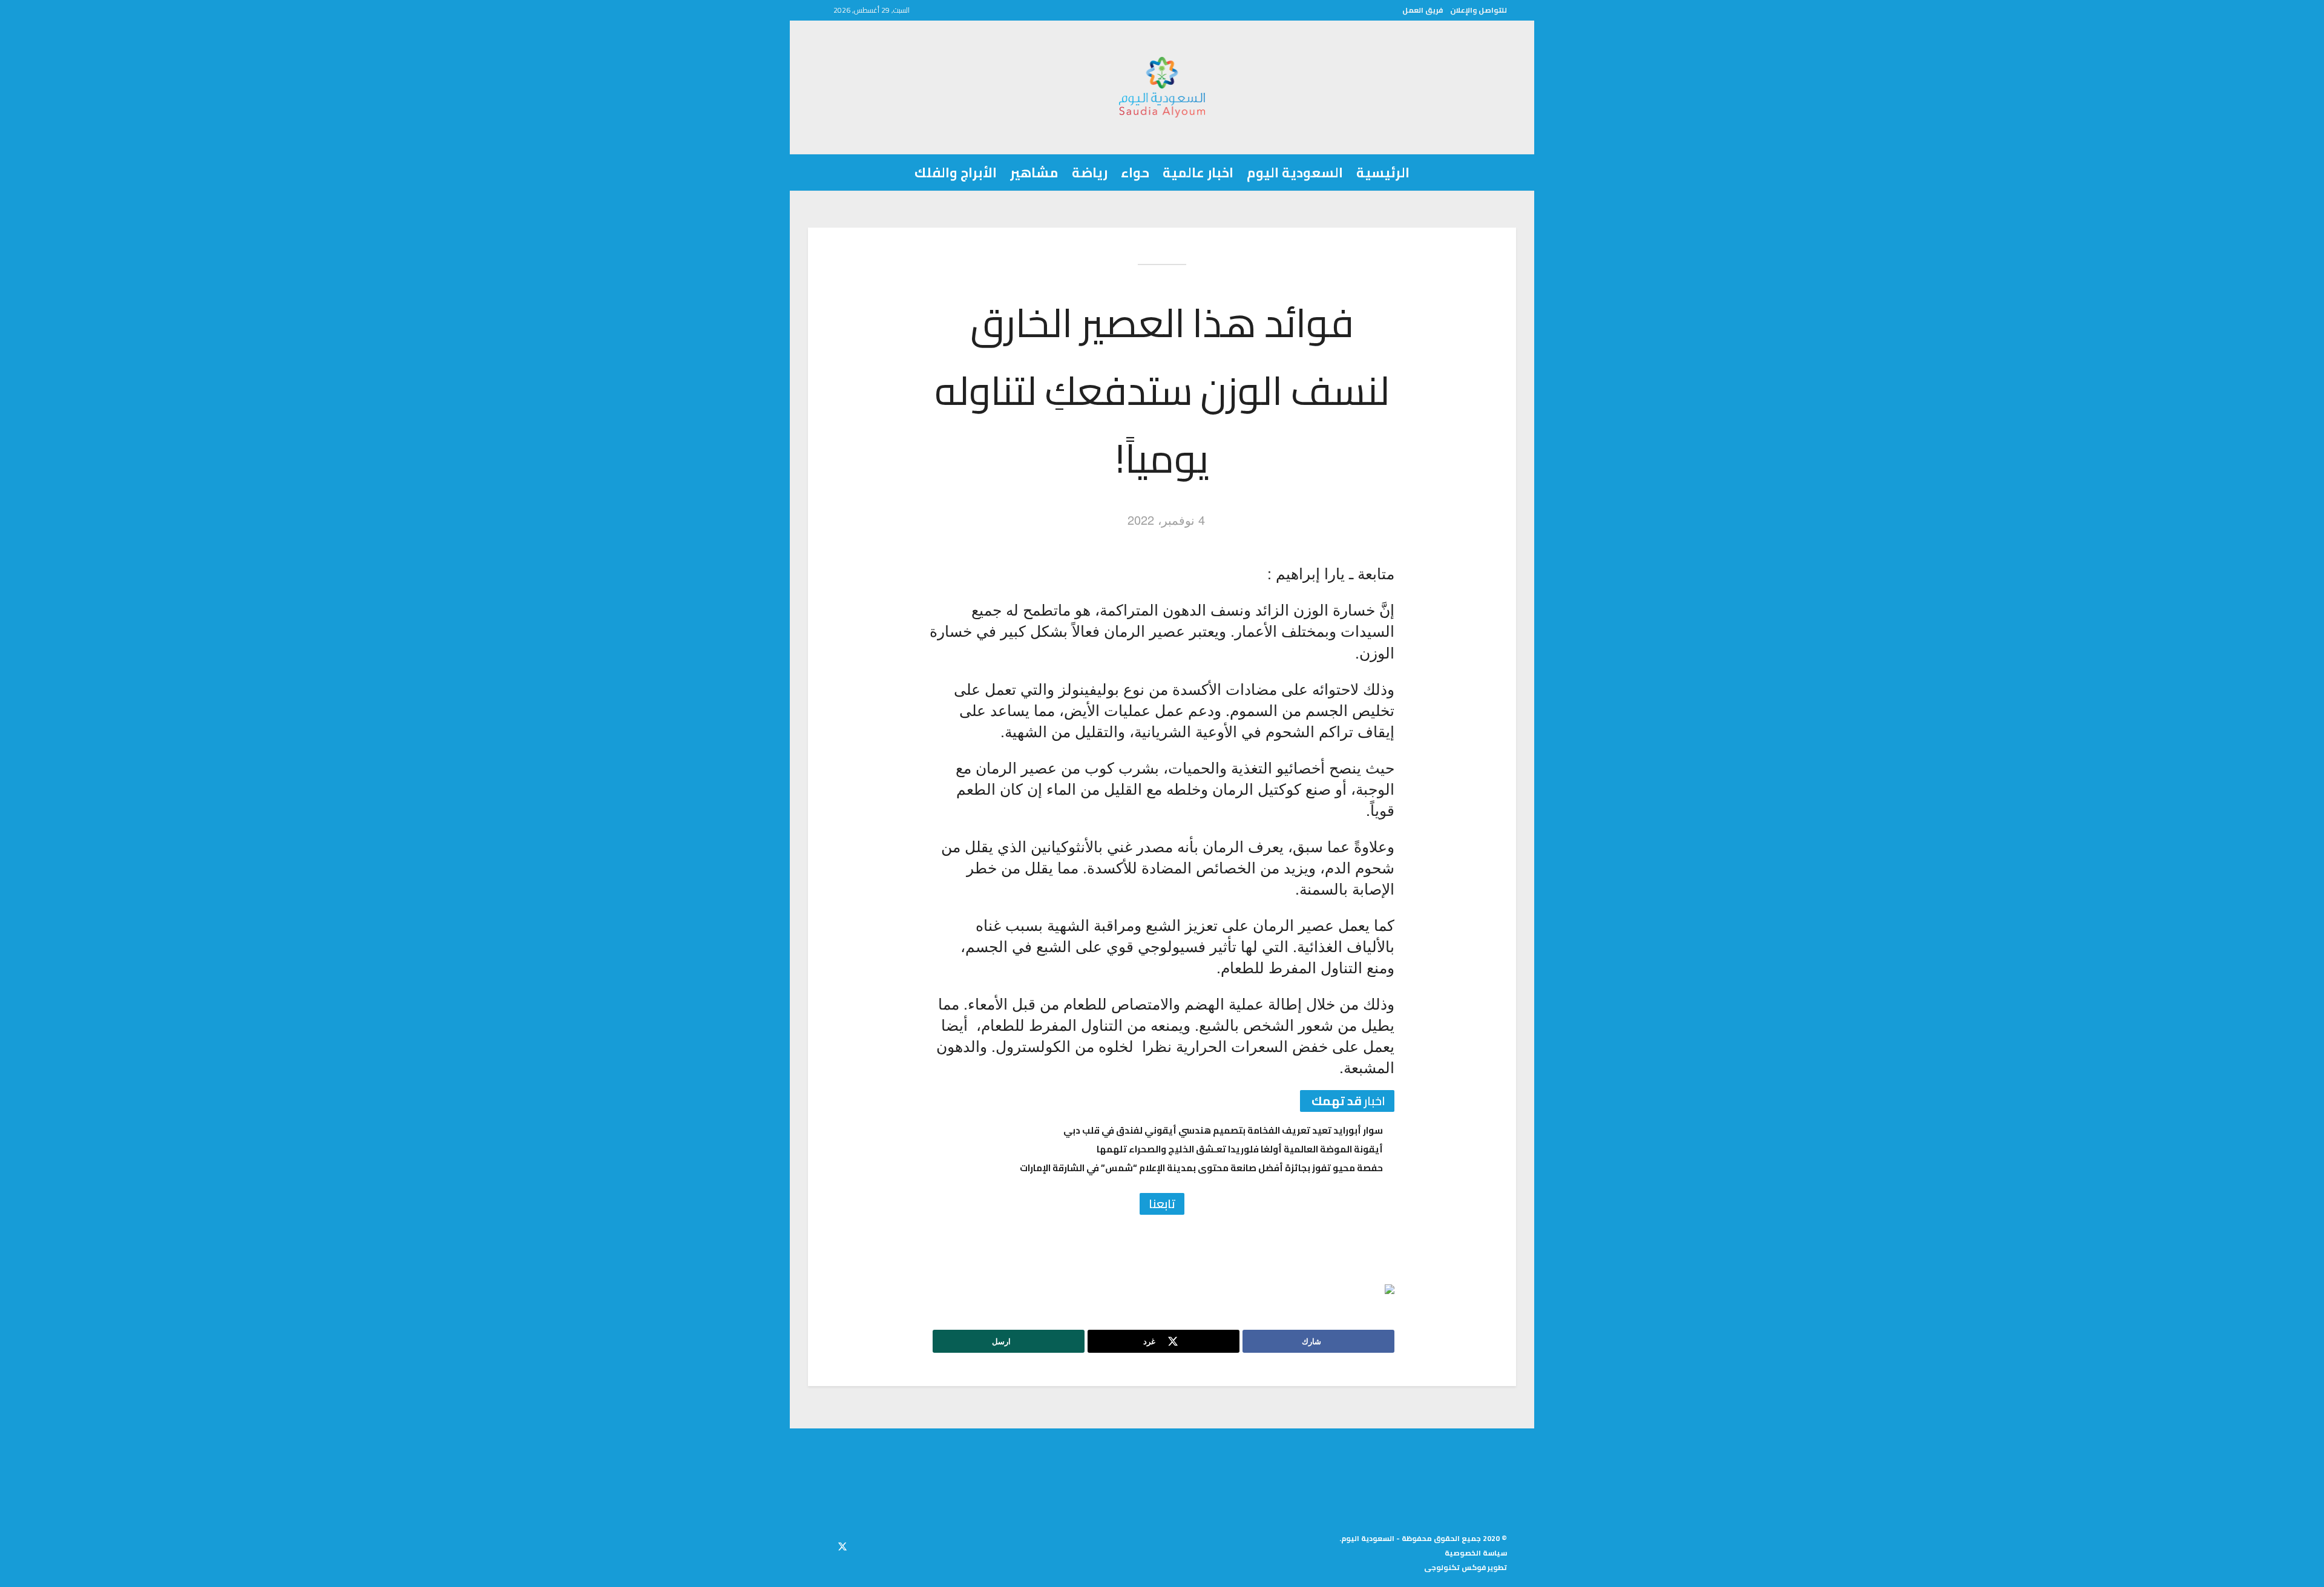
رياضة (1090, 172)
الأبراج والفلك (956, 172)
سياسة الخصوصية (1476, 1553)
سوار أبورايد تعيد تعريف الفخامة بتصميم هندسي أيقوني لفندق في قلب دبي (1223, 1130)
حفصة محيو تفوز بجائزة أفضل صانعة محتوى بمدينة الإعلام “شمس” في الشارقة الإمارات (1201, 1168)
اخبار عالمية (1198, 172)
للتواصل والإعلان (1479, 10)
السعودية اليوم (1295, 172)
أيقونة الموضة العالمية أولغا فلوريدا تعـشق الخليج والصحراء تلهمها (1240, 1149)
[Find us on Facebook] (864, 1545)
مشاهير (1034, 172)
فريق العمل (1423, 10)
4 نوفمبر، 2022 (1166, 520)
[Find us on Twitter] (842, 1545)
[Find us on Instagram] (821, 1545)
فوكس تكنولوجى (1455, 1567)
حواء (1135, 172)
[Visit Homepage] (1162, 87)
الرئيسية (1383, 172)
